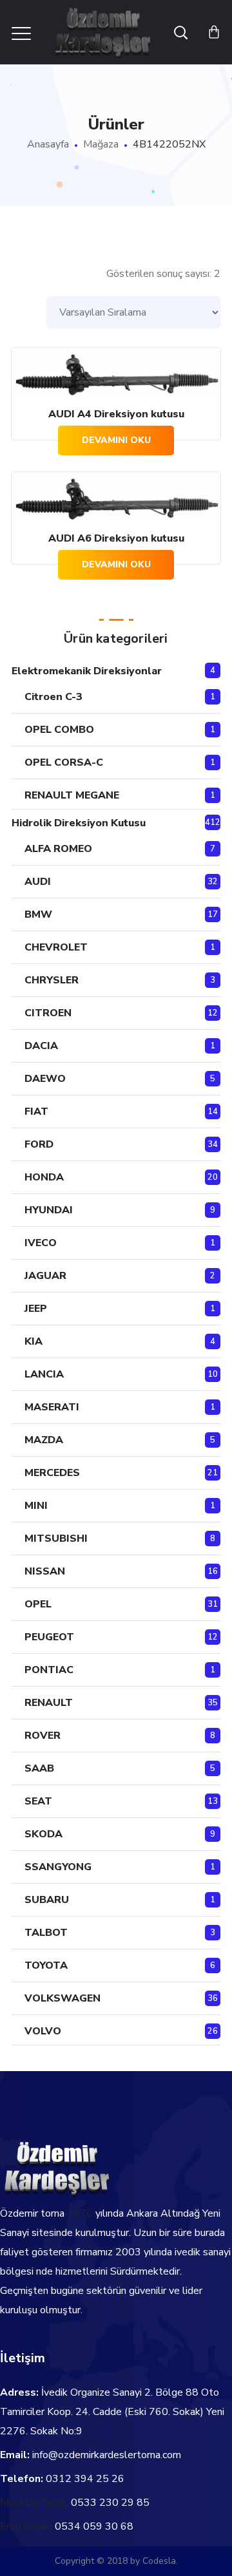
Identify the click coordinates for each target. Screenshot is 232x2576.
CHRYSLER (52, 980)
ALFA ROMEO (58, 849)
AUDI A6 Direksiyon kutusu (116, 538)
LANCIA (44, 1374)
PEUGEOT (49, 1637)
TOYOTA (46, 1965)
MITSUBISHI (56, 1539)
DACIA (41, 1046)
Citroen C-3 (53, 697)
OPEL (38, 1604)
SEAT (38, 1801)
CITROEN (48, 1013)
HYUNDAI (49, 1210)
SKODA (43, 1834)
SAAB (39, 1768)
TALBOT (46, 1933)
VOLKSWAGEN (63, 1998)
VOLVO (43, 2031)
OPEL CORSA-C (64, 762)
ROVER (43, 1736)
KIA (34, 1341)
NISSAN (45, 1571)
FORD (39, 1144)
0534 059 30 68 (94, 2526)
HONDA (44, 1177)
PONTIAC (49, 1670)
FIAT (36, 1112)
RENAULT (49, 1703)
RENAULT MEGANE (72, 795)
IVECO (41, 1243)
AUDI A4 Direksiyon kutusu (116, 414)
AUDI (38, 882)
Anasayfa (48, 144)
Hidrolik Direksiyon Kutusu (79, 823)
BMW (38, 914)
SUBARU (47, 1900)
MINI (36, 1506)
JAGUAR (45, 1276)
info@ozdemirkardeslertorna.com (107, 2455)
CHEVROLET (56, 947)
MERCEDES (52, 1473)
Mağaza (101, 144)
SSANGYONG (58, 1867)
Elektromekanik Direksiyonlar (87, 671)
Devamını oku (116, 440)
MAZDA (44, 1440)
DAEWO (45, 1079)
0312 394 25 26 (85, 2479)
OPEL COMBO (59, 730)
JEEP (36, 1309)
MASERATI (52, 1407)
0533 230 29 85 (110, 2503)
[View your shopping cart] (214, 32)
